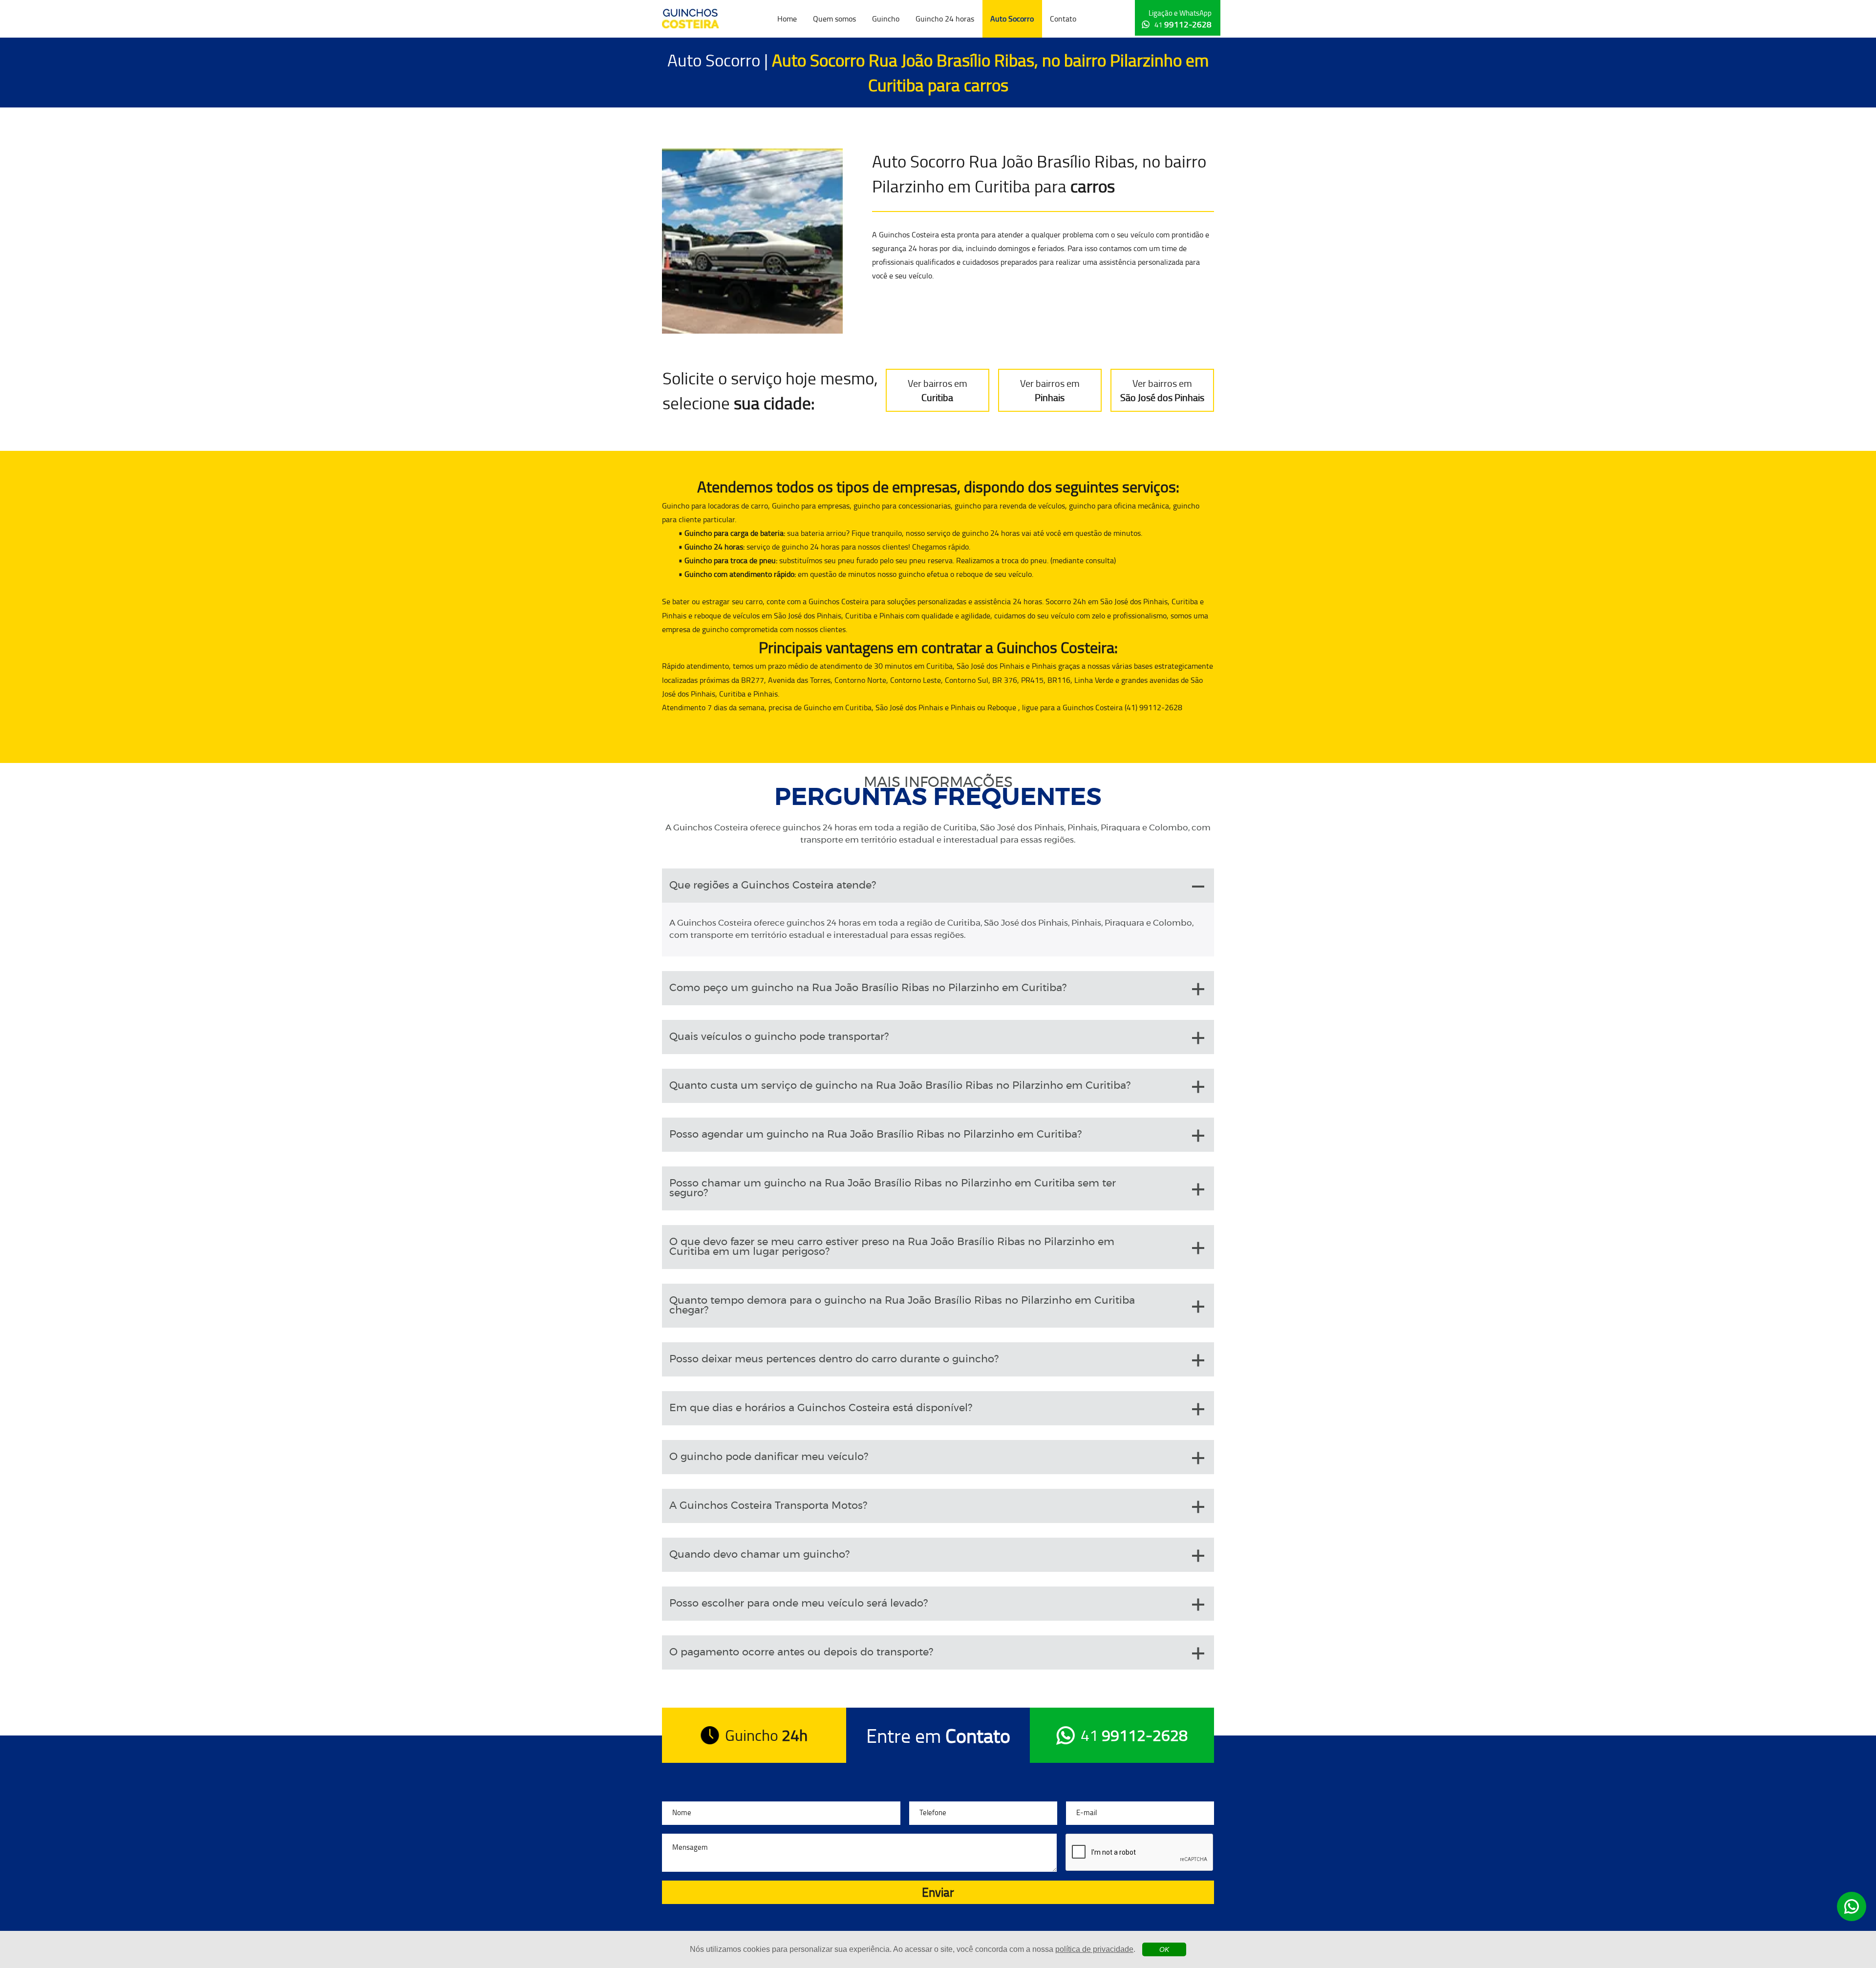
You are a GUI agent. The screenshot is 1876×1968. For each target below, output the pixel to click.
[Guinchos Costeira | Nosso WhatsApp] (1852, 1906)
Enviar (938, 1892)
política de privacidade (1094, 1949)
